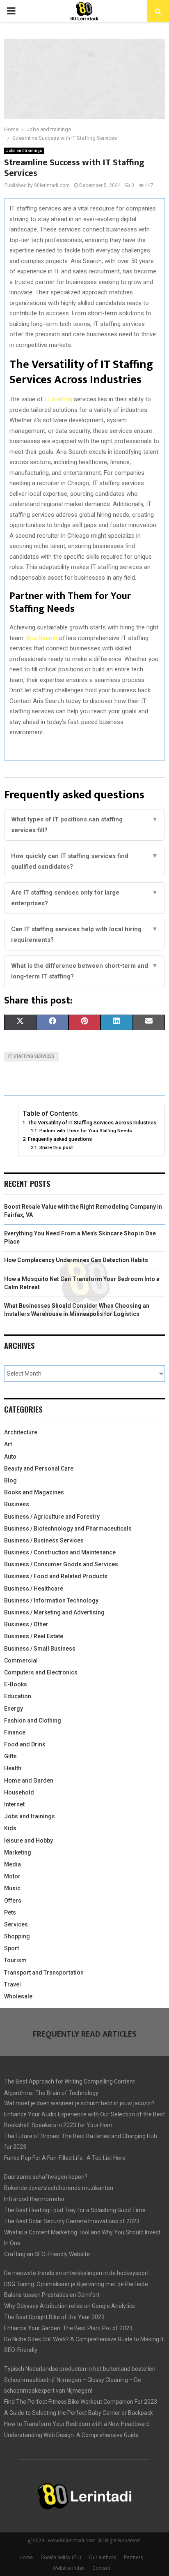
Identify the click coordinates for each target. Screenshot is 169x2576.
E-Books (16, 1684)
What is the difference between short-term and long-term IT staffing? (84, 971)
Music (12, 1888)
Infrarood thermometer (34, 2199)
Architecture (21, 1432)
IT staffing (58, 399)
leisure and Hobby (29, 1841)
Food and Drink (25, 1744)
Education (18, 1696)
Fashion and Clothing (33, 1720)
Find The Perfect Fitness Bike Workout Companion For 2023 (81, 2402)
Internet (14, 1804)
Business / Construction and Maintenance (60, 1552)
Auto (10, 1457)
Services (16, 1924)
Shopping (17, 1936)
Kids (10, 1828)
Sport (11, 1948)
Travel (13, 1984)
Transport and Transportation (44, 1972)
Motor (12, 1876)
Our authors (103, 2558)
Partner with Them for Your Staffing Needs (86, 1131)
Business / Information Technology (51, 1600)
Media (13, 1864)
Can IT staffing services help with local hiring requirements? (84, 934)
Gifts (10, 1756)
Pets (10, 1912)
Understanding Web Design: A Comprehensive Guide (71, 2435)
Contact (101, 2568)
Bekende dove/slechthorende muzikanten (59, 2188)
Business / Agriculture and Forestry (52, 1517)
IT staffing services (31, 1056)
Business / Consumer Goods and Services (61, 1564)
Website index (69, 2568)
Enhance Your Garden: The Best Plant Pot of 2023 (68, 2328)
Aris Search (42, 638)
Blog (10, 1480)
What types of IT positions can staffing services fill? (84, 825)
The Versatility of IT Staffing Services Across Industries (92, 1123)
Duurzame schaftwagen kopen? (46, 2177)
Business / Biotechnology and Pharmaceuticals (68, 1528)
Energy (14, 1709)
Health (13, 1768)
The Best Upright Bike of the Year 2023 (54, 2317)
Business (17, 1504)
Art (8, 1444)
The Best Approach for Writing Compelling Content (70, 2081)
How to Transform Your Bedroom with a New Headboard (77, 2424)
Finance (15, 1732)
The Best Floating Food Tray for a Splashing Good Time (75, 2210)
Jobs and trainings (24, 151)
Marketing (18, 1852)
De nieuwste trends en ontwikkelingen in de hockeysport (77, 2273)
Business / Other (26, 1624)
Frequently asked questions (60, 1139)
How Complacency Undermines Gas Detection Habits (76, 1260)
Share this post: (56, 1147)
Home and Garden (29, 1781)
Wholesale (18, 1996)
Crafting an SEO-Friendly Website (47, 2254)
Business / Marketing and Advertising (54, 1612)
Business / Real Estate (34, 1636)
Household (19, 1792)
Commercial (21, 1660)
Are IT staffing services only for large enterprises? (84, 898)
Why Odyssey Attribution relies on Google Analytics (70, 2306)
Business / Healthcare (34, 1589)
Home (26, 2558)
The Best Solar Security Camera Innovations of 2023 (72, 2221)
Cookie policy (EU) (61, 2558)
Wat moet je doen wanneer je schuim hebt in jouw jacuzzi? (79, 2103)
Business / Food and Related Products (56, 1576)
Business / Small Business (40, 1649)
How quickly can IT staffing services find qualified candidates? (84, 861)
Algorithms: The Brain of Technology (51, 2093)
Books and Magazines (34, 1492)
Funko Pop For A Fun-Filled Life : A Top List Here (65, 2158)
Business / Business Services (44, 1540)
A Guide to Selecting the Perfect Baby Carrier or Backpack (79, 2413)
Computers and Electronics (41, 1672)
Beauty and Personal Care (39, 1468)
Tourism (15, 1960)
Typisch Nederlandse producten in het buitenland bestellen (80, 2369)
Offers (13, 1901)
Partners (134, 2558)
